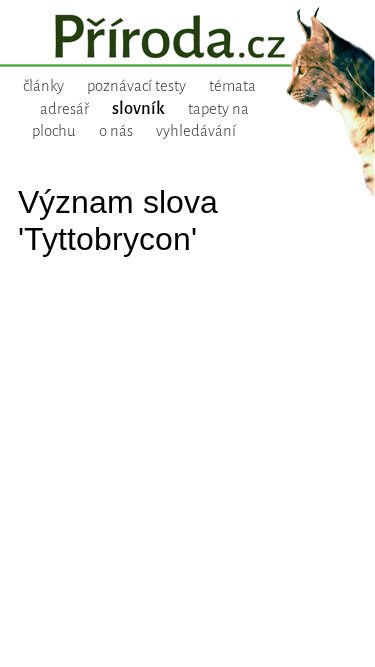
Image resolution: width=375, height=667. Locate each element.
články (43, 86)
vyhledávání (196, 131)
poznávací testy (136, 86)
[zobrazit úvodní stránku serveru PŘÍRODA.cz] (187, 39)
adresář (64, 109)
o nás (116, 131)
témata (232, 86)
